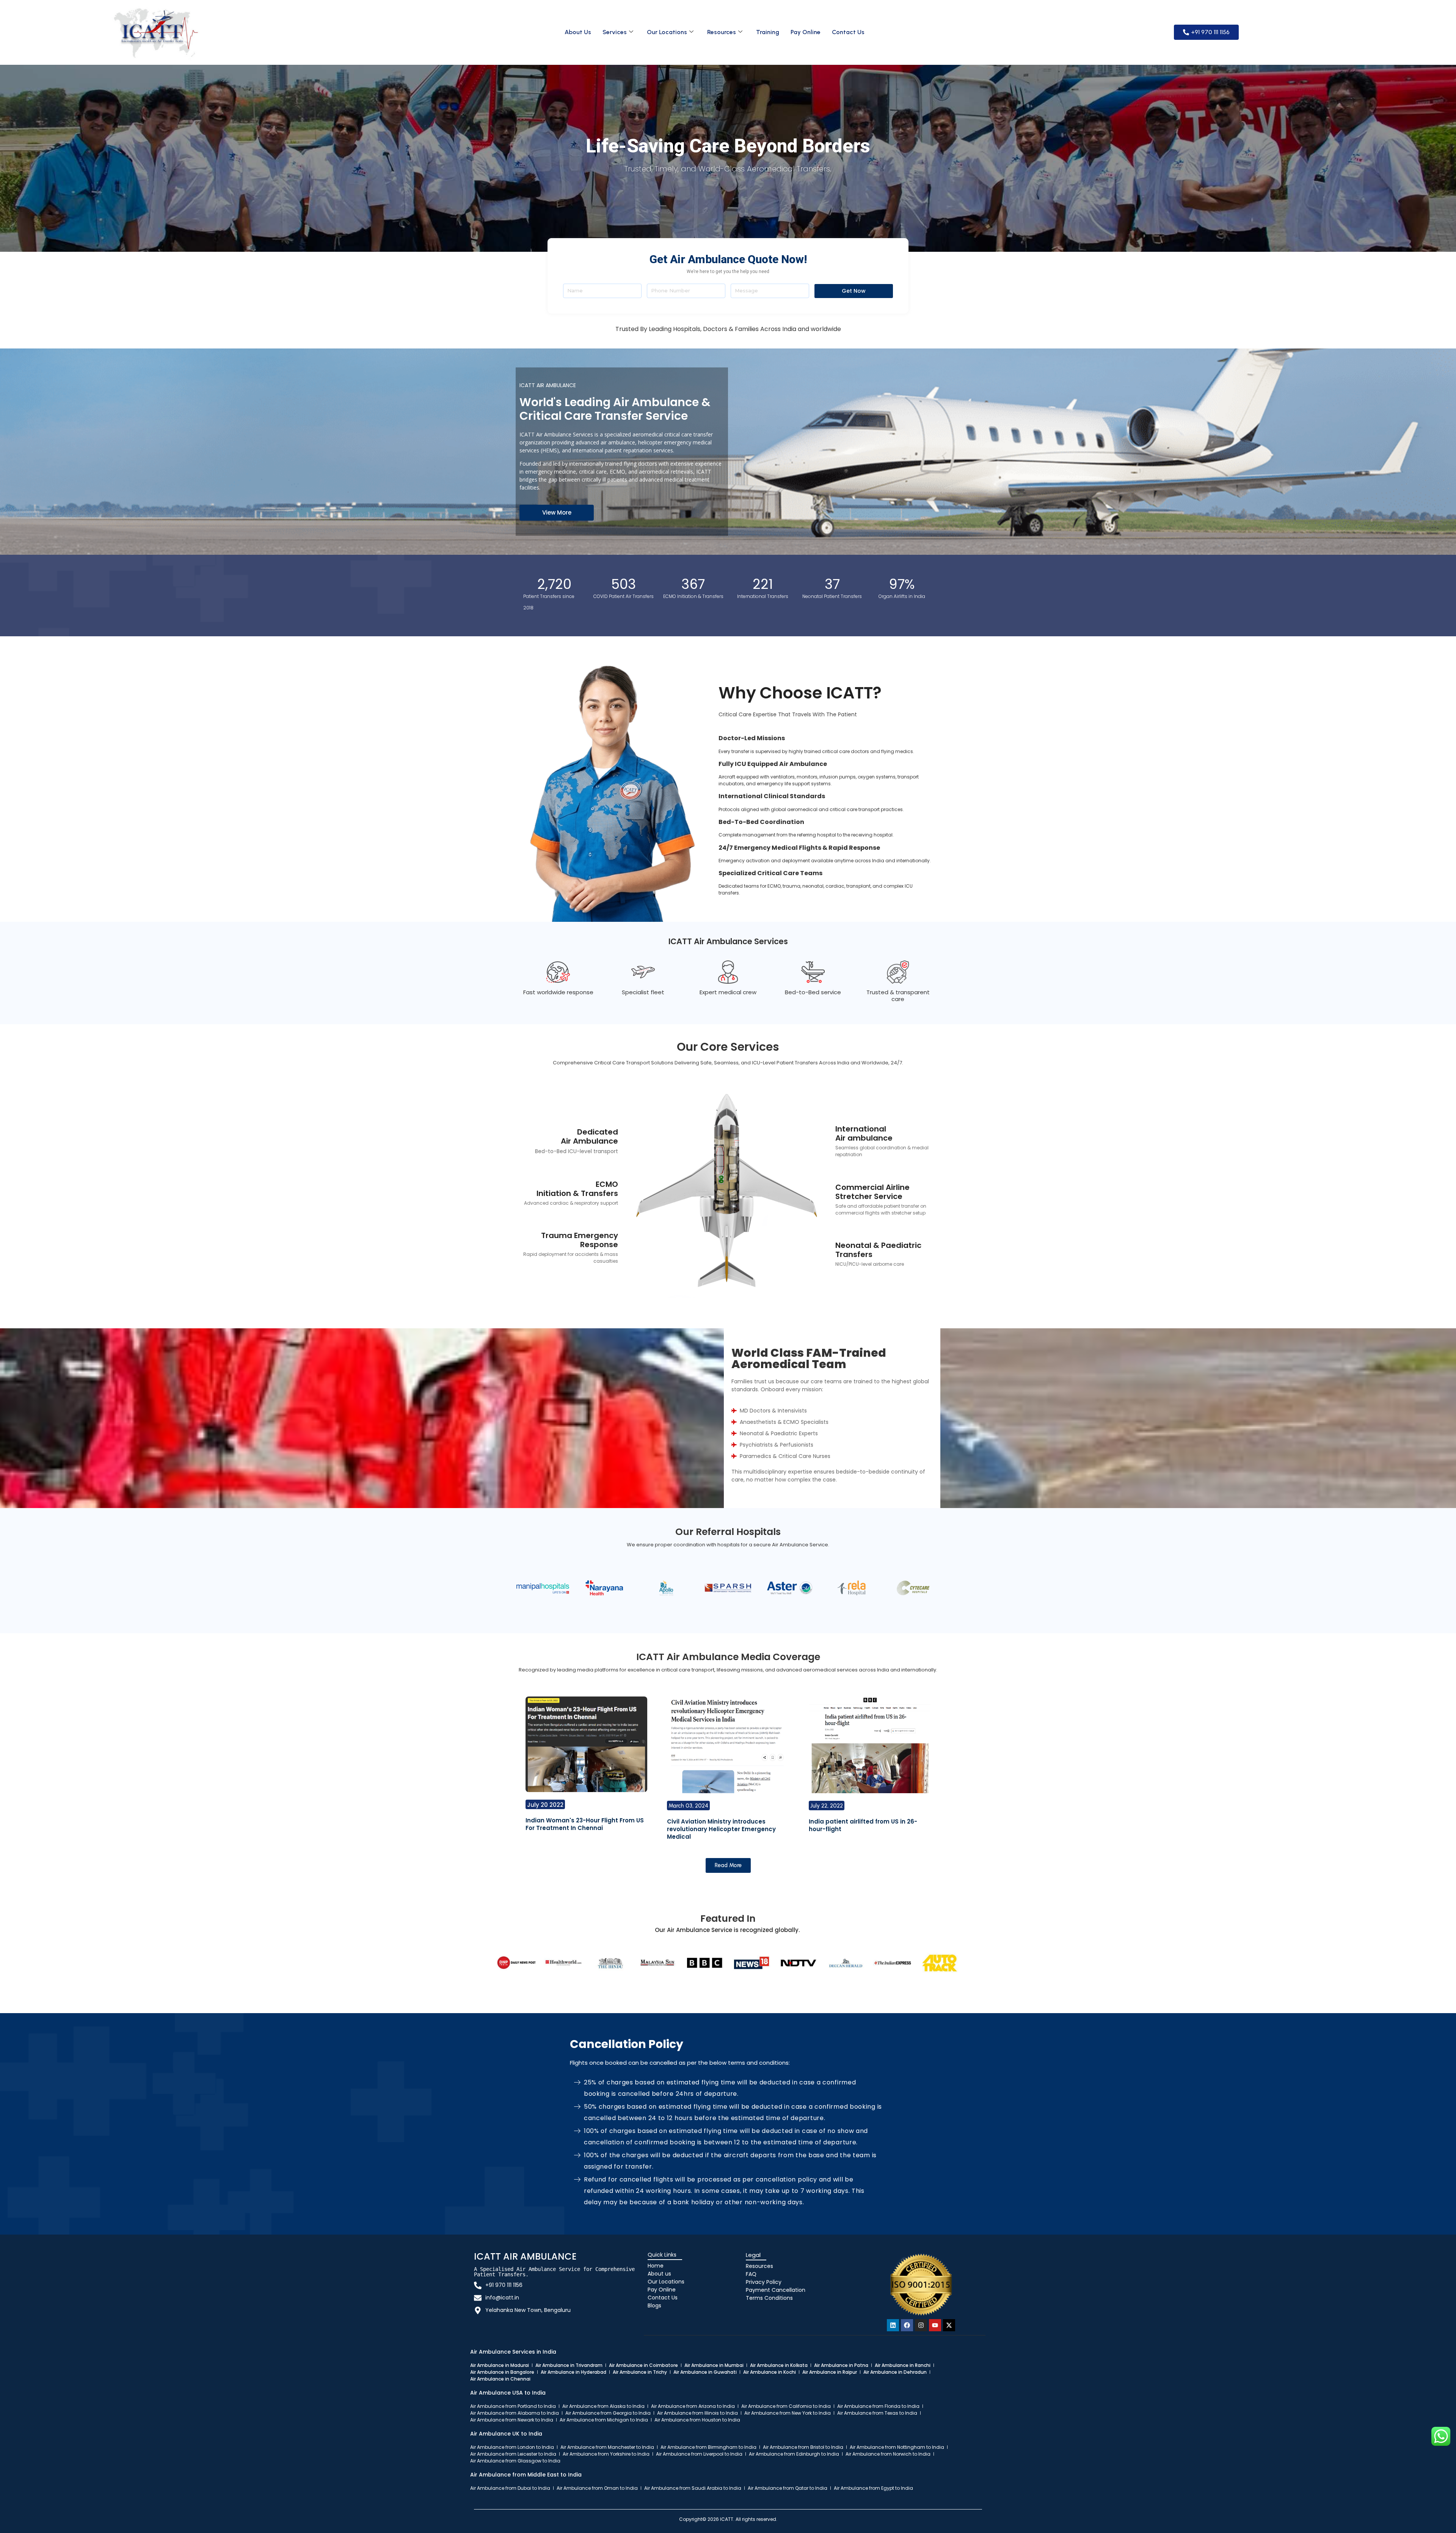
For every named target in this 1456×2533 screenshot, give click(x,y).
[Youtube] (935, 2325)
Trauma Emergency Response (580, 1240)
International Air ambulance (864, 1133)
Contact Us (848, 32)
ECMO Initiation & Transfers (577, 1189)
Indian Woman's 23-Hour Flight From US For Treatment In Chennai (585, 1824)
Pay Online (806, 32)
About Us (578, 32)
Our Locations (667, 32)
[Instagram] (921, 2325)
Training (768, 32)
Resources (722, 32)
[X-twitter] (949, 2325)
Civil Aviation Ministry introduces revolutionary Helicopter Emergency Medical (721, 1829)
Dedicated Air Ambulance (589, 1136)
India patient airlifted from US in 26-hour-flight (863, 1825)
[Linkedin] (893, 2325)
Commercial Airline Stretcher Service (872, 1192)
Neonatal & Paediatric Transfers (878, 1250)
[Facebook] (907, 2325)
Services (615, 32)
